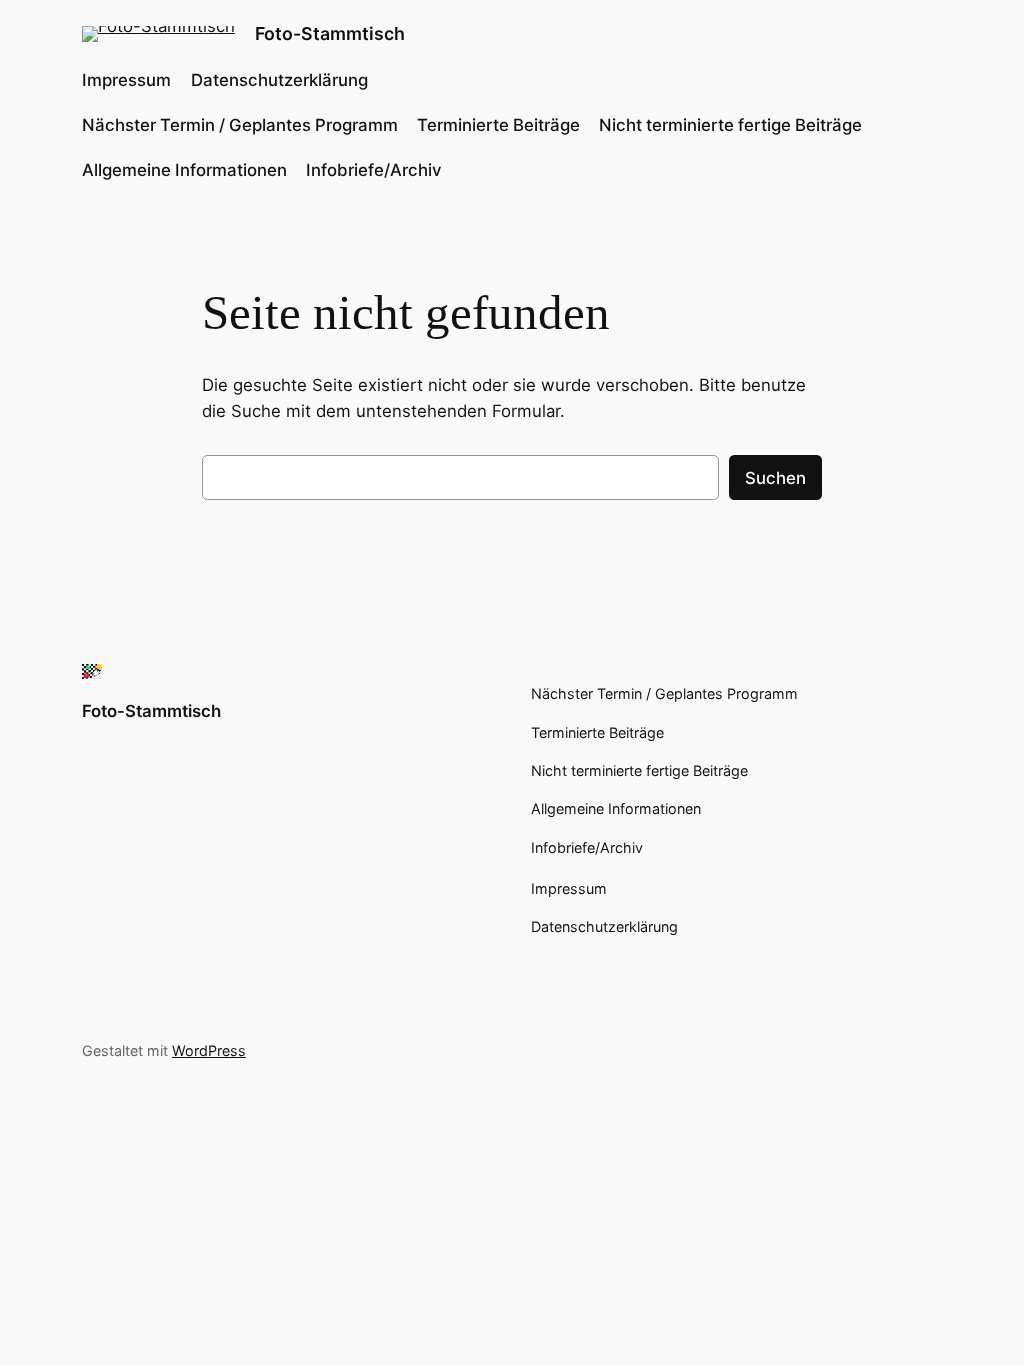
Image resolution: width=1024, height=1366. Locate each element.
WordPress (209, 1050)
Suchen (775, 478)
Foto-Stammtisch (330, 33)
